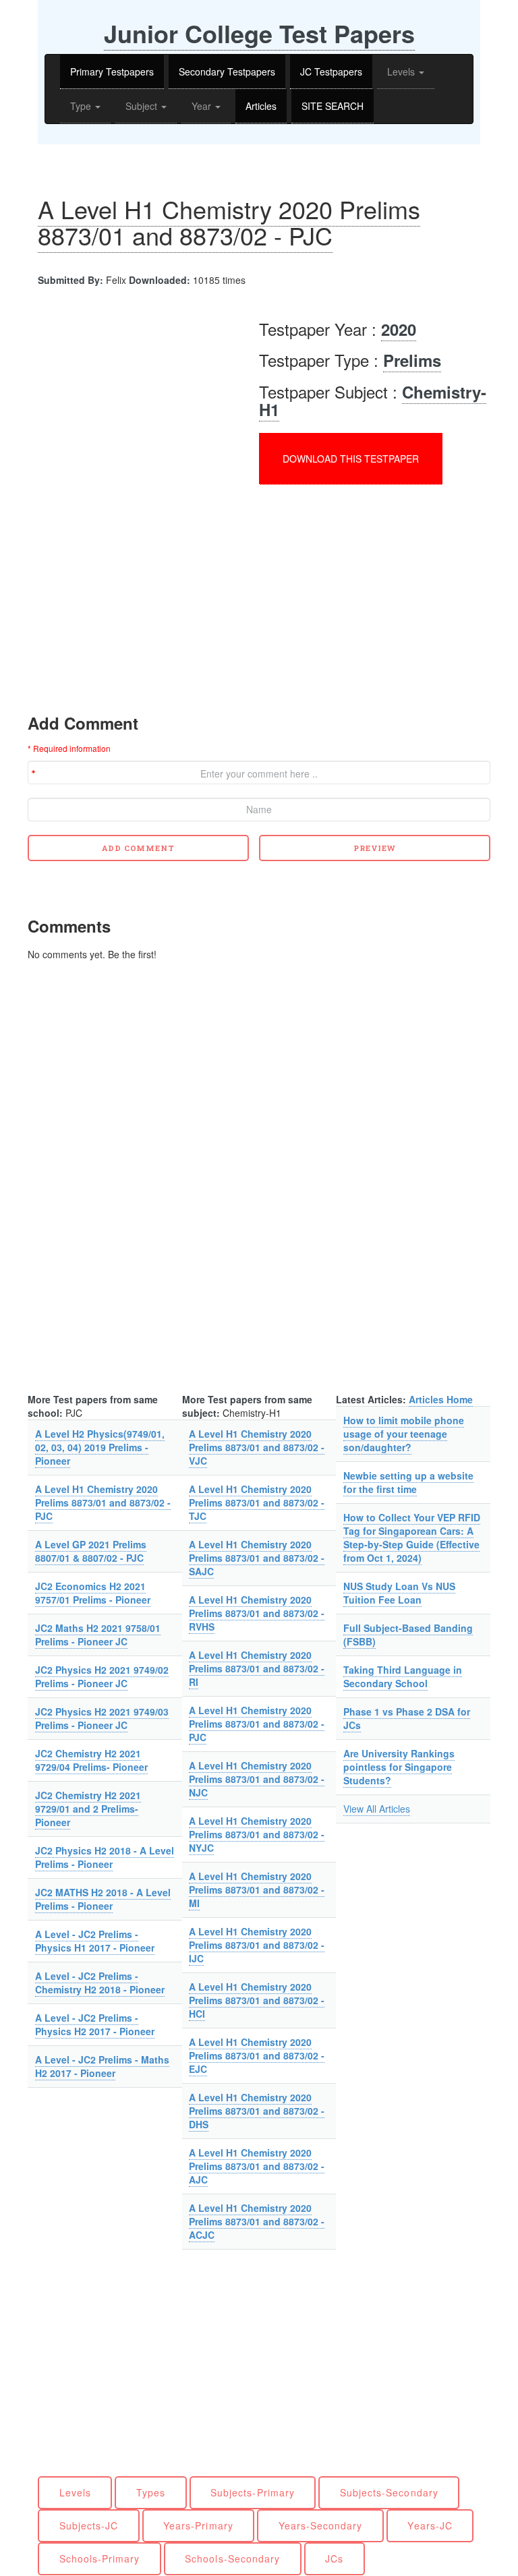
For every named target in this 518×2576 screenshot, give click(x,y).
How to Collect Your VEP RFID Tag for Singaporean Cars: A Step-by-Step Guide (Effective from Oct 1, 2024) (412, 1538)
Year (203, 106)
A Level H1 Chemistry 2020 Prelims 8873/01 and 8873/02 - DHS (257, 2111)
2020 (399, 329)
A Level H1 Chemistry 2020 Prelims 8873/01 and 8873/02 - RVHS (257, 1613)
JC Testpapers (331, 71)
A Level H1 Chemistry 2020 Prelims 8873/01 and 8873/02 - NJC (257, 1779)
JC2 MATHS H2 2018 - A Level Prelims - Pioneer (103, 1899)
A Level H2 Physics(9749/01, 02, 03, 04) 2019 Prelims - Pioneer (100, 1447)
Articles (261, 106)
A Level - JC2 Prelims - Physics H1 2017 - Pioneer (95, 1941)
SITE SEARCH (333, 106)
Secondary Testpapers (227, 71)
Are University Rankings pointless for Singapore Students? (399, 1767)
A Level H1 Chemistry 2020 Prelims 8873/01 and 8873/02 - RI (257, 1668)
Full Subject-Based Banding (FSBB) (408, 1635)
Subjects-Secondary (389, 2492)
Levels (402, 71)
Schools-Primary (100, 2558)
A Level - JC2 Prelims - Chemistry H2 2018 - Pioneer (100, 1983)
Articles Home (441, 1399)
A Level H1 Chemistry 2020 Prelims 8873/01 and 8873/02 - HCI (257, 2000)
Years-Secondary (321, 2525)
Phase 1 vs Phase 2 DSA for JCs (407, 1718)
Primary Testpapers (112, 71)
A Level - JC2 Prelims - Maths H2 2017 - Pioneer (102, 2066)
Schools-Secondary (232, 2558)
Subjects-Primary (253, 2492)
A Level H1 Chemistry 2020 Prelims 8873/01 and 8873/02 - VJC (257, 1447)
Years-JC (430, 2525)
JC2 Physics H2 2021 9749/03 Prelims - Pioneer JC (102, 1718)
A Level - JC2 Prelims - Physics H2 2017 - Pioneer (95, 2024)
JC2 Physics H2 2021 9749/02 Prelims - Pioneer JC (102, 1676)
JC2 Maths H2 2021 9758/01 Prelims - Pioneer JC (98, 1635)
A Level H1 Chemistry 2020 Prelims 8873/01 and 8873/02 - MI (257, 1890)
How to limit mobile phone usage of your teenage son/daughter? (404, 1434)
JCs (334, 2558)
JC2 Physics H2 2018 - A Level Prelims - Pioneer (105, 1857)
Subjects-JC (89, 2525)
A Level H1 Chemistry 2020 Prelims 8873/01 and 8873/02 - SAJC (257, 1558)
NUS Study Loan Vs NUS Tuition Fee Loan (399, 1593)
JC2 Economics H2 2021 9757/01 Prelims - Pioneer (93, 1593)
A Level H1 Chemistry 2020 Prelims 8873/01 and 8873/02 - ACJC (257, 2221)
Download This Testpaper (351, 459)
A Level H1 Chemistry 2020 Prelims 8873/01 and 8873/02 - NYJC (257, 1834)
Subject (143, 106)
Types (151, 2492)
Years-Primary (198, 2525)
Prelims (412, 360)
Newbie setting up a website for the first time (408, 1482)
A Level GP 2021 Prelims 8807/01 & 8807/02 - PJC (91, 1551)
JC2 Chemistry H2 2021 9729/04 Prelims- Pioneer (91, 1760)
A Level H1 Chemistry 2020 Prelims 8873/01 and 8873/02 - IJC (257, 1945)
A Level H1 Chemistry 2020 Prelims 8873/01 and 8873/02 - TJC (257, 1502)
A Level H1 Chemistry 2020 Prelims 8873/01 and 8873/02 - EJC (257, 2055)
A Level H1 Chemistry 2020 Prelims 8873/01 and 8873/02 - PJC (229, 222)
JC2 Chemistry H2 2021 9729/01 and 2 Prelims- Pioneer (88, 1809)
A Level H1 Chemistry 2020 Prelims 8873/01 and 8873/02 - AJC (257, 2166)
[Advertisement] (141, 401)
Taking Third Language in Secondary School (403, 1676)
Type (82, 106)
